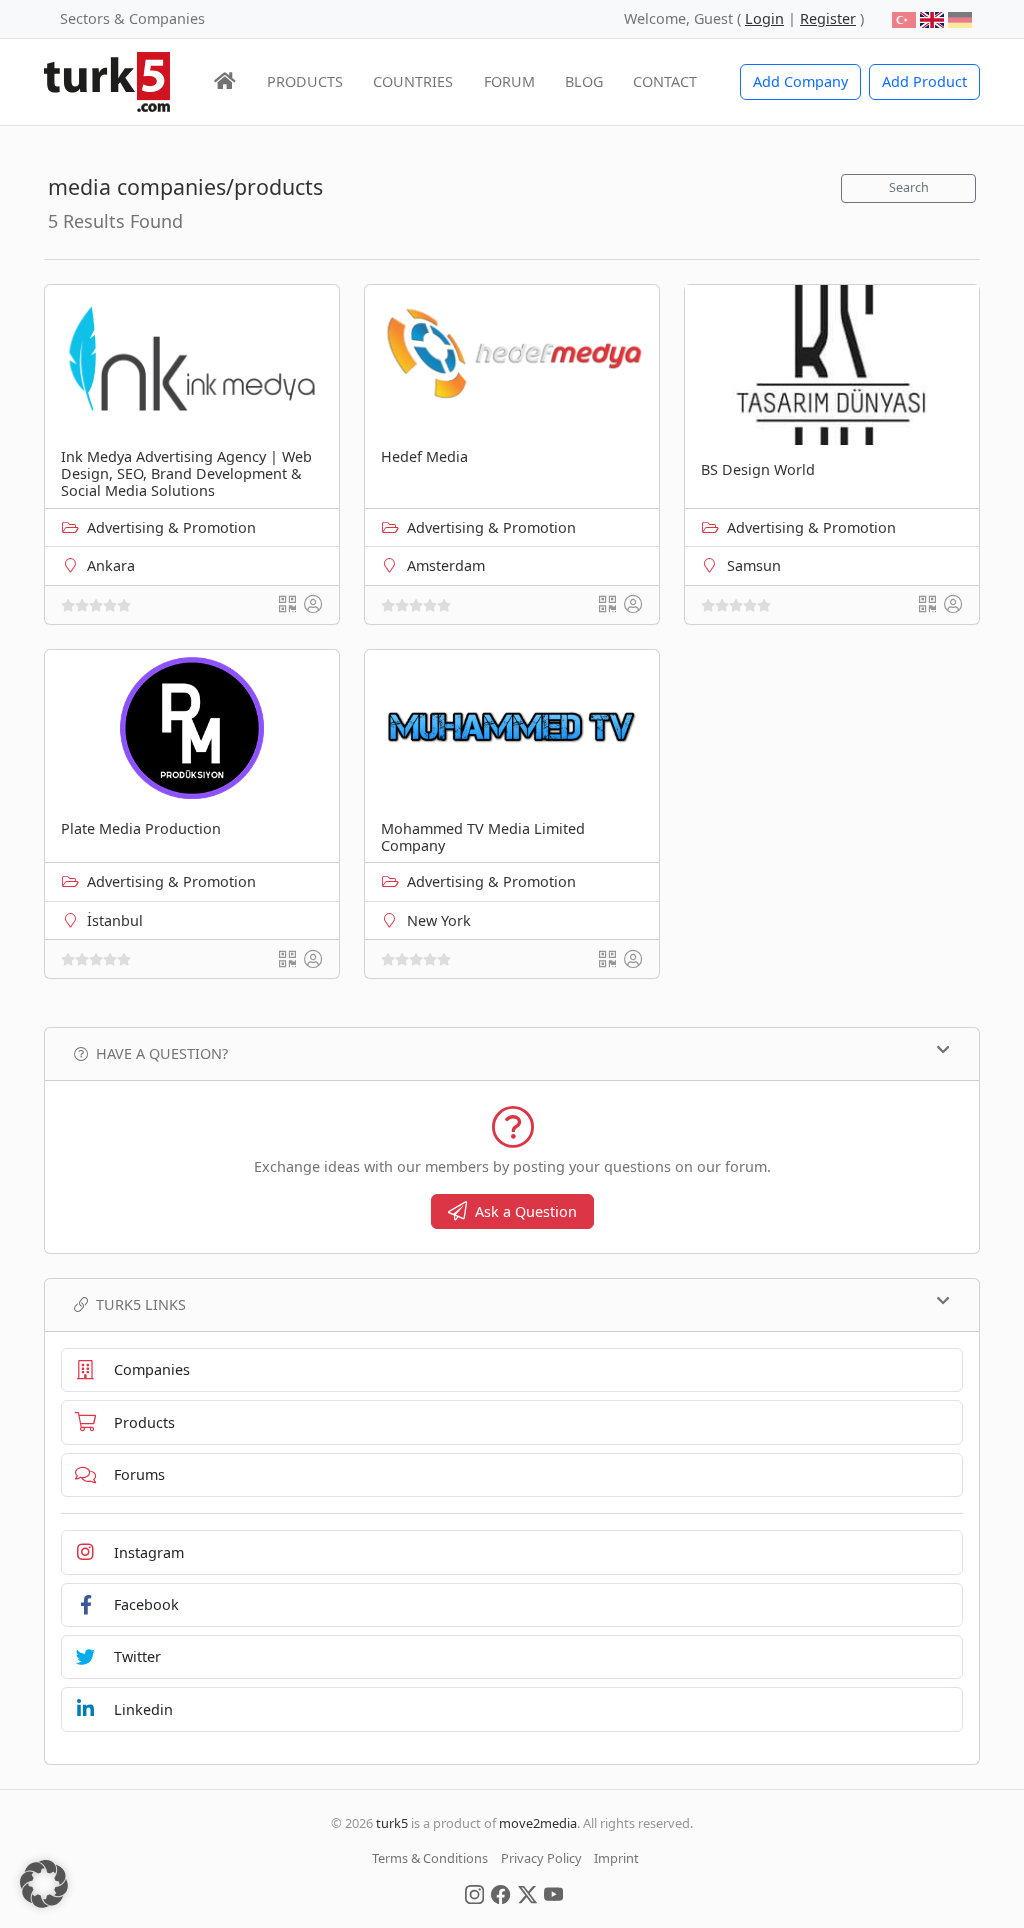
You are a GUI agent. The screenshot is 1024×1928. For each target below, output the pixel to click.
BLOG (584, 81)
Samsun (754, 565)
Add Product (924, 81)
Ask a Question (526, 1211)
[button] (44, 1884)
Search (909, 187)
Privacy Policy (541, 1858)
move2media (538, 1823)
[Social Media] (474, 1893)
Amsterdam (446, 565)
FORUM (509, 81)
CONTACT (665, 81)
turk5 (392, 1823)
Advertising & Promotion (171, 527)
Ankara (111, 565)
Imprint (616, 1858)
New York (439, 920)
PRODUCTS (305, 81)
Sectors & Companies (132, 18)
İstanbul (115, 920)
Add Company (800, 81)
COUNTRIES (413, 81)
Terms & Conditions (430, 1858)
